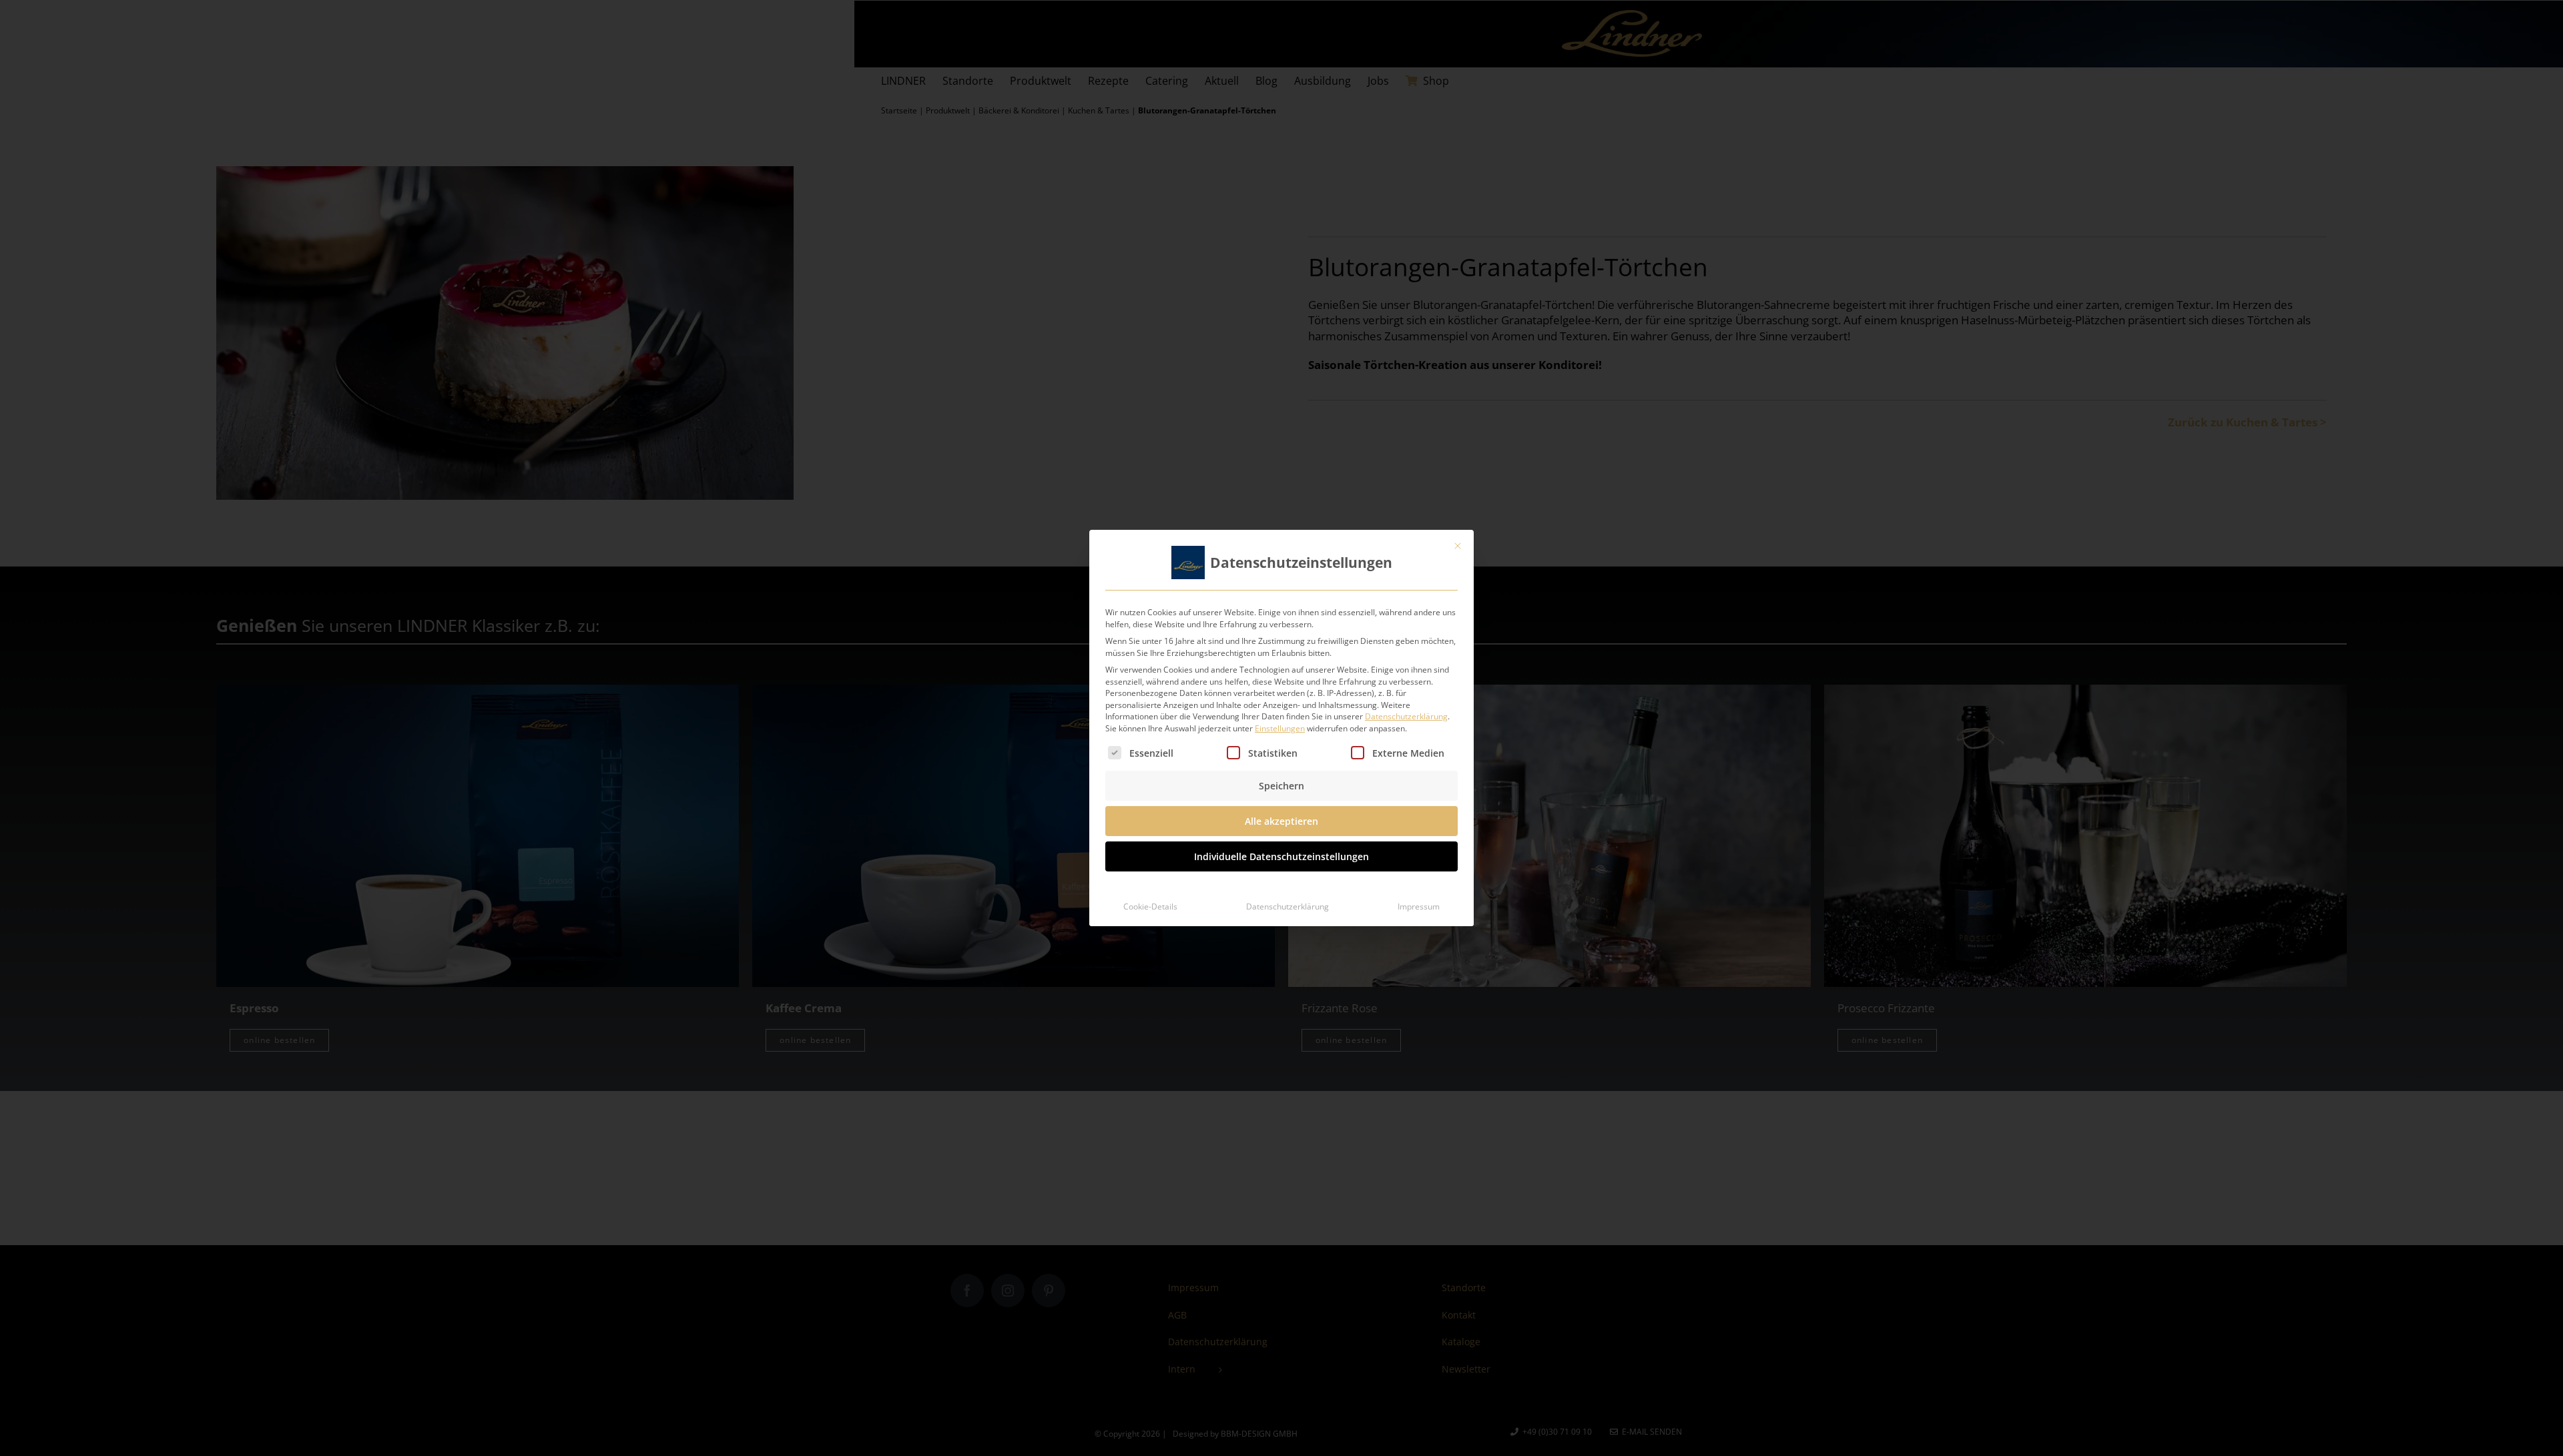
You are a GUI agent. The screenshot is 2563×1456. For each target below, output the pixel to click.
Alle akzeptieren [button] (1281, 821)
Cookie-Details (1150, 906)
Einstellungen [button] (1280, 728)
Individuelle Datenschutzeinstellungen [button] (1281, 856)
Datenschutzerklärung (1406, 716)
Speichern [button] (1281, 786)
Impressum (1419, 906)
